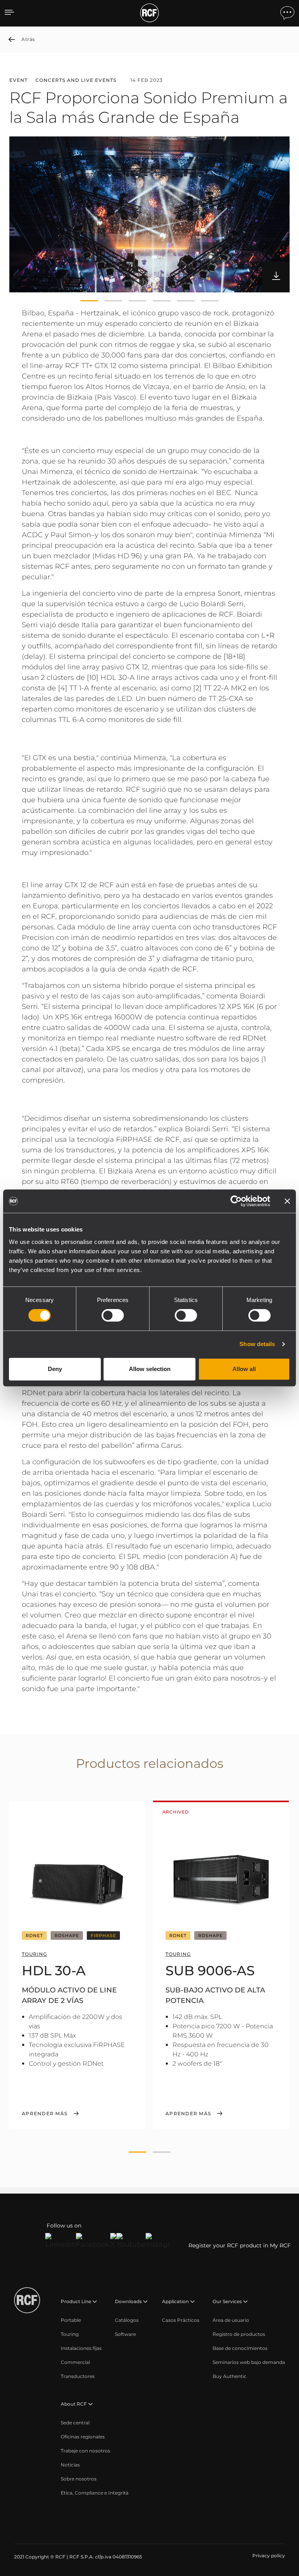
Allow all (244, 1369)
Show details (257, 1344)
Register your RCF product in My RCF (240, 2245)
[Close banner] (287, 1201)
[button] (89, 301)
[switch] (113, 1315)
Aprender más (45, 2114)
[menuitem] (71, 2320)
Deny (55, 1369)
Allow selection (150, 1369)
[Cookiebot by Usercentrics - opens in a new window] (236, 1201)
